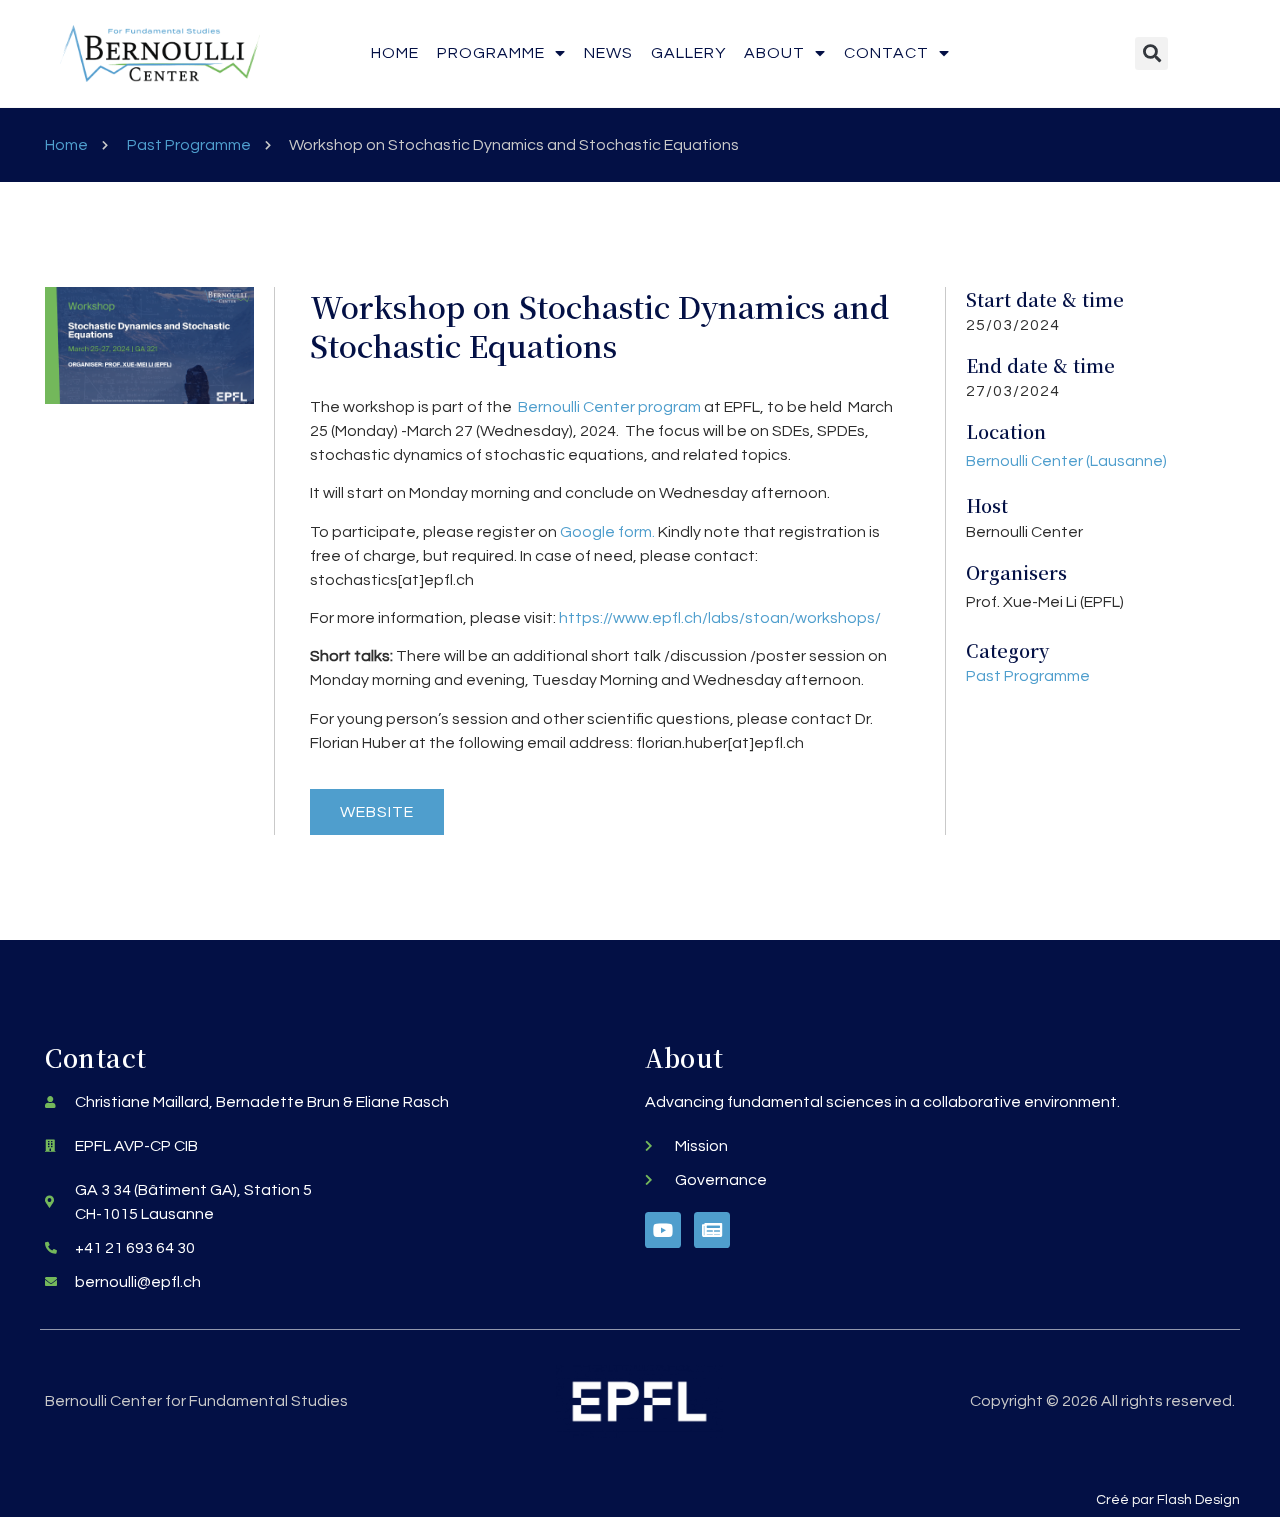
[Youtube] (663, 1230)
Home (395, 53)
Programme (491, 53)
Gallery (688, 53)
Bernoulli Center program (609, 407)
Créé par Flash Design (1168, 1500)
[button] (1151, 53)
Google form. (607, 532)
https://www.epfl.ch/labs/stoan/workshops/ (720, 618)
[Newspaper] (712, 1230)
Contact (886, 53)
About (774, 53)
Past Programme (189, 145)
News (608, 53)
